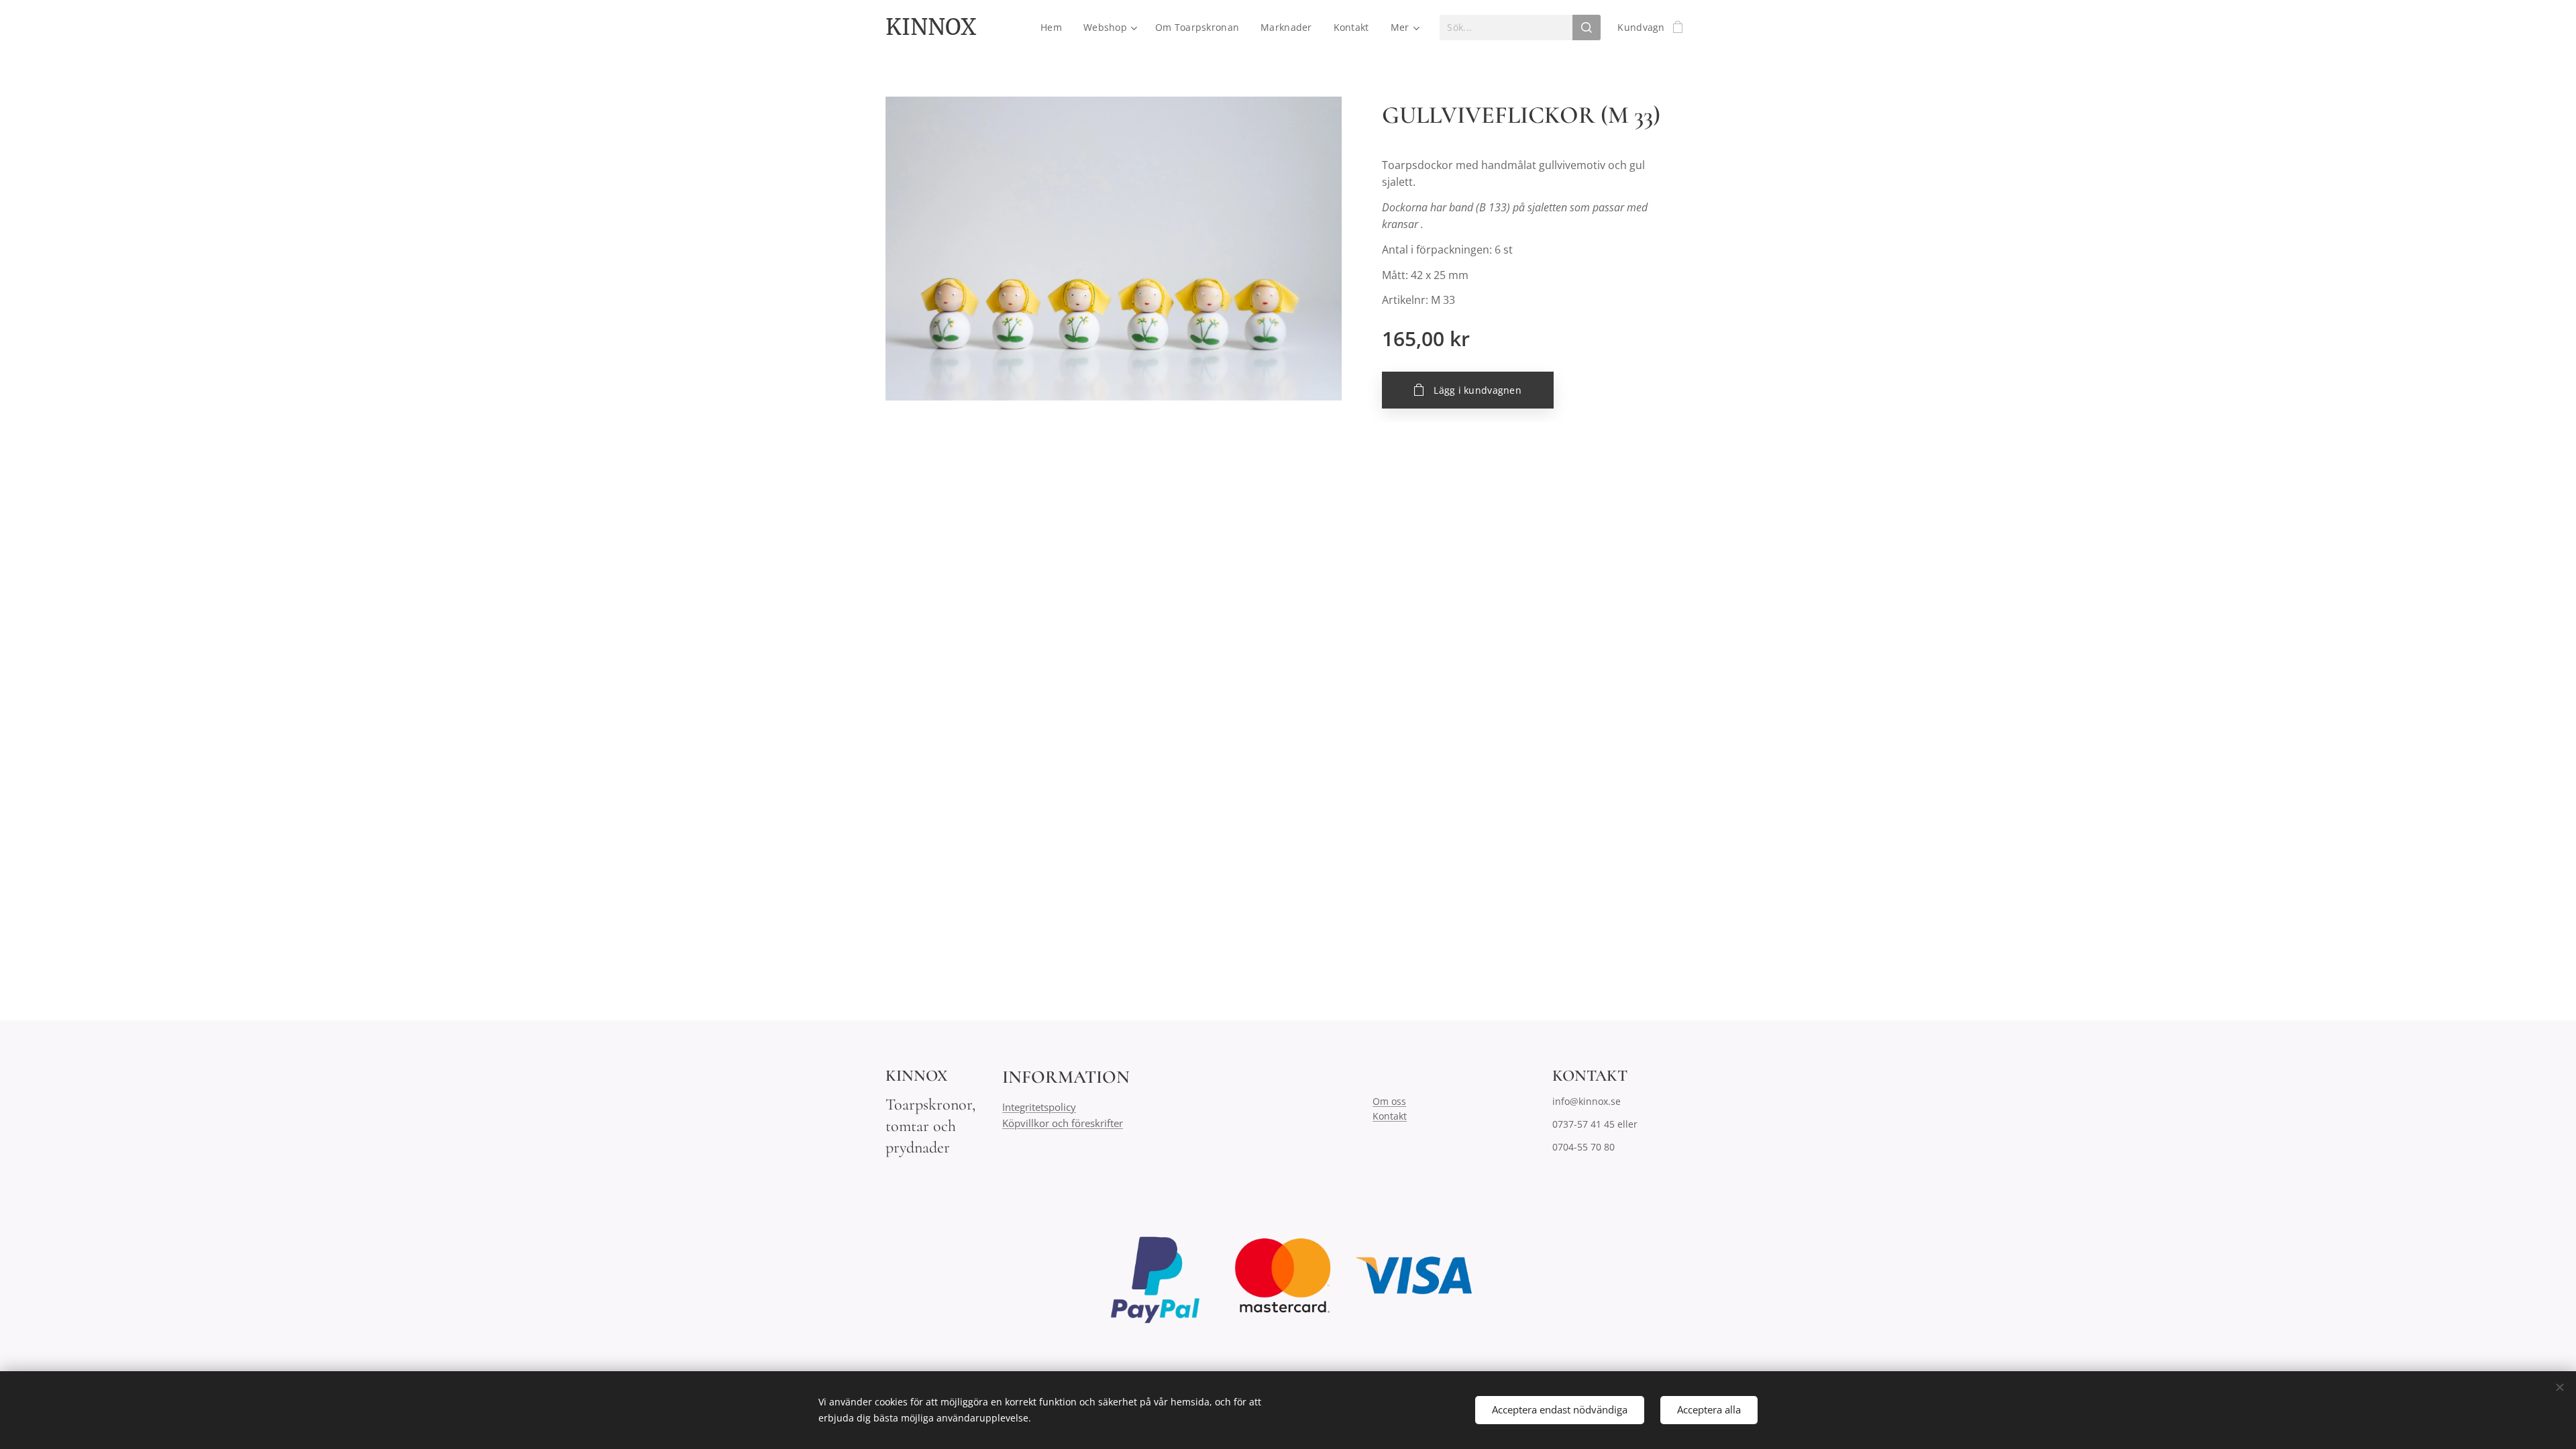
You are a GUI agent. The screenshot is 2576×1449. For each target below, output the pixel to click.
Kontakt (1390, 1116)
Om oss (1389, 1101)
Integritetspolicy (1039, 1107)
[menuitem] (1055, 28)
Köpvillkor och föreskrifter (1063, 1123)
